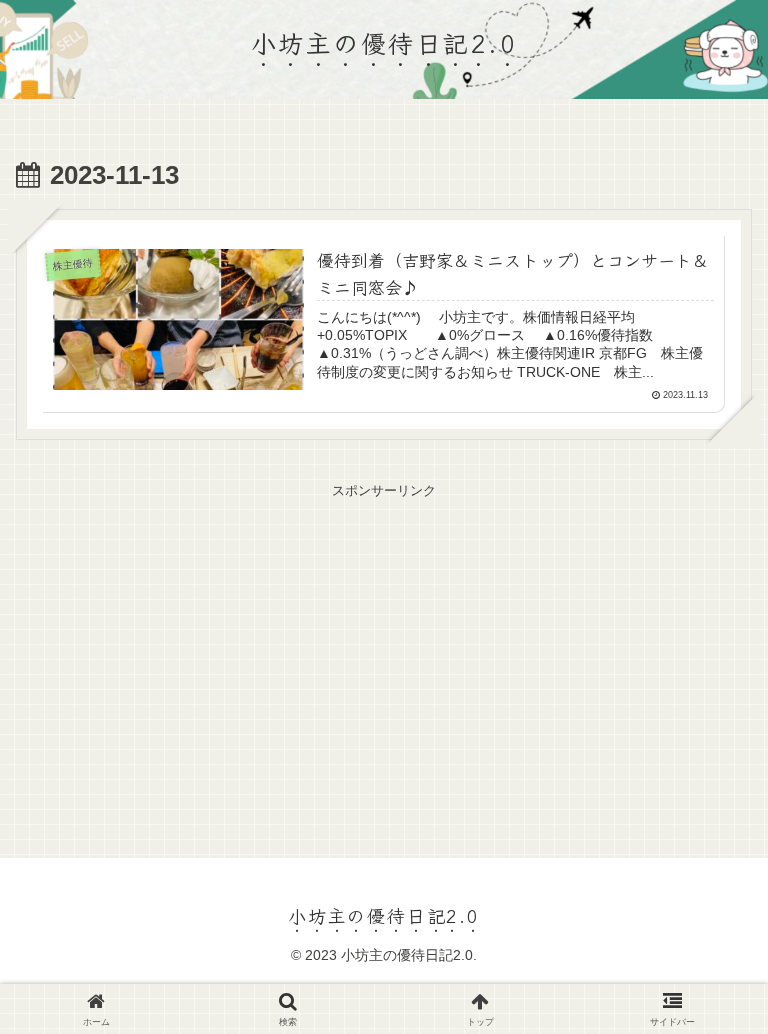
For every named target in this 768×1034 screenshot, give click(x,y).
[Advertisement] (384, 643)
